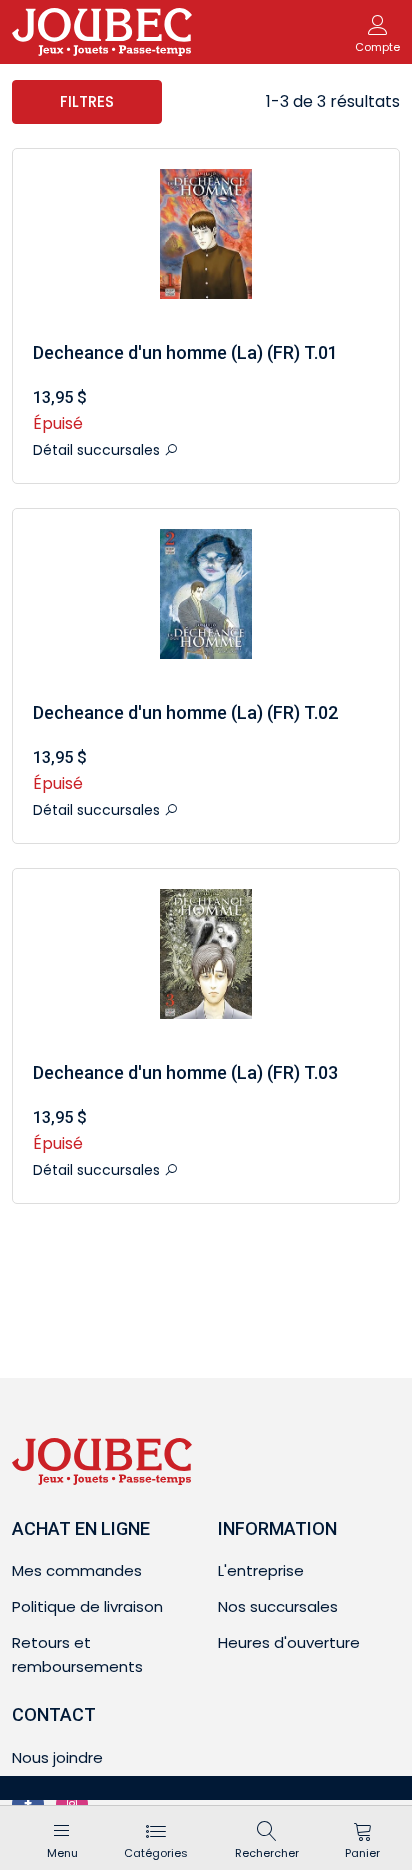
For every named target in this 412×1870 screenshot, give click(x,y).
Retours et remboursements (77, 1654)
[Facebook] (28, 1804)
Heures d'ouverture (289, 1642)
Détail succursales (98, 450)
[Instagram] (72, 1804)
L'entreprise (261, 1570)
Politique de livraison (87, 1606)
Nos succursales (278, 1606)
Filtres (87, 101)
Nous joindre (57, 1757)
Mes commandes (77, 1570)
